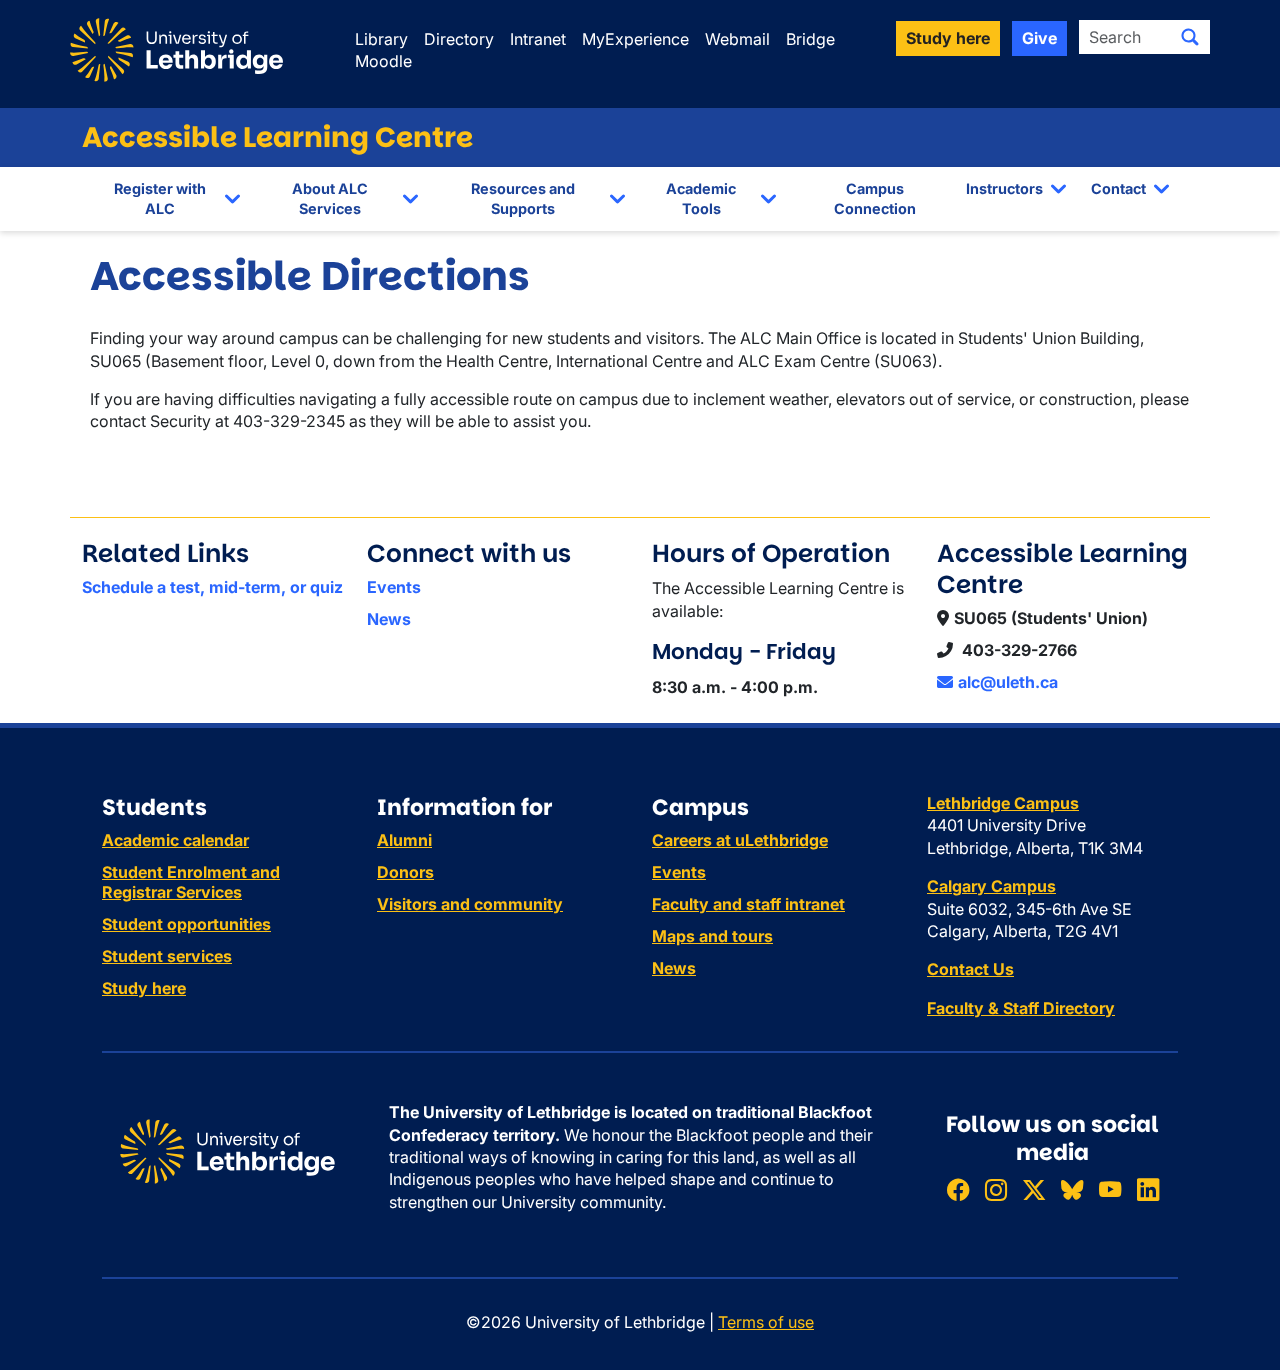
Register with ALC (160, 198)
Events (394, 587)
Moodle (383, 61)
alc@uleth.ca (1008, 682)
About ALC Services (330, 198)
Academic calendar (175, 840)
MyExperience (635, 39)
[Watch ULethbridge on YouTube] (1110, 1189)
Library (381, 39)
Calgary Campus (991, 886)
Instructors (1004, 188)
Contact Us (970, 969)
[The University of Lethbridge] (227, 1150)
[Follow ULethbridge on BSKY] (1072, 1189)
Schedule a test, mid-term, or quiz (212, 587)
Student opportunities (186, 924)
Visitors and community (470, 904)
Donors (405, 872)
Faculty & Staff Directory (1021, 1008)
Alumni (404, 840)
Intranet (538, 39)
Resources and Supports (523, 198)
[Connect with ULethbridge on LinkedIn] (1148, 1189)
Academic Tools (701, 198)
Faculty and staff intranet (748, 904)
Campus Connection (875, 198)
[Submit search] (1190, 37)
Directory (459, 39)
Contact (1118, 188)
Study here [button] (948, 38)
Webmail (737, 39)
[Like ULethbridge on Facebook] (958, 1189)
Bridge (810, 39)
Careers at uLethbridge (740, 840)
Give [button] (1039, 38)
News (389, 619)
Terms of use (766, 1322)
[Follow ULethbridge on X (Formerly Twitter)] (1034, 1189)
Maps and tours (712, 936)
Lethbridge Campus (1003, 803)
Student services (167, 956)
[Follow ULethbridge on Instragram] (996, 1189)
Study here (144, 988)
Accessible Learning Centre (277, 137)
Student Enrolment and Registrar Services (191, 882)
